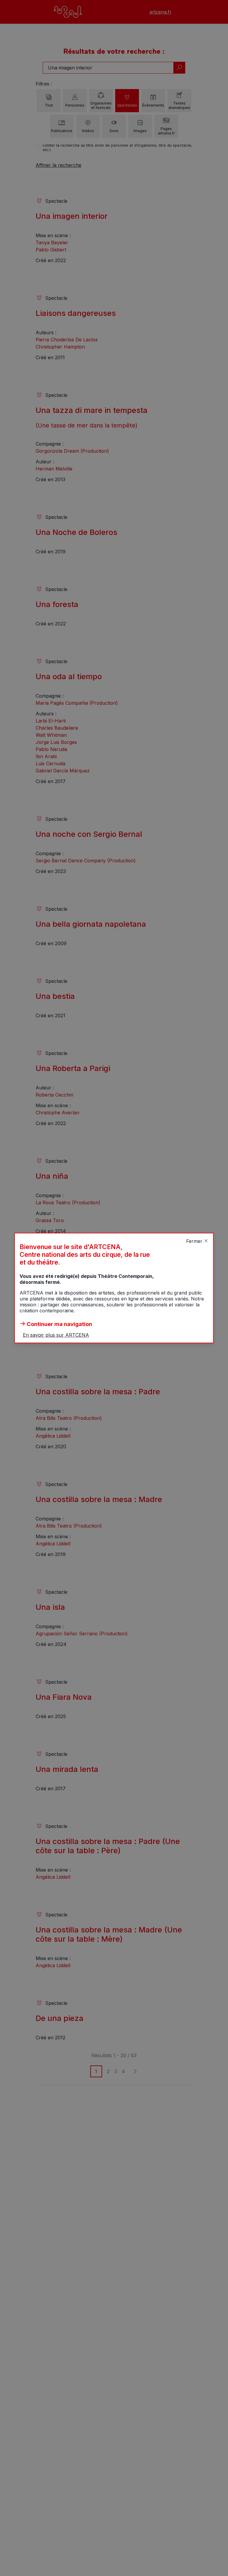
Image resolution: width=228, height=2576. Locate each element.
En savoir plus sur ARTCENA (56, 1335)
